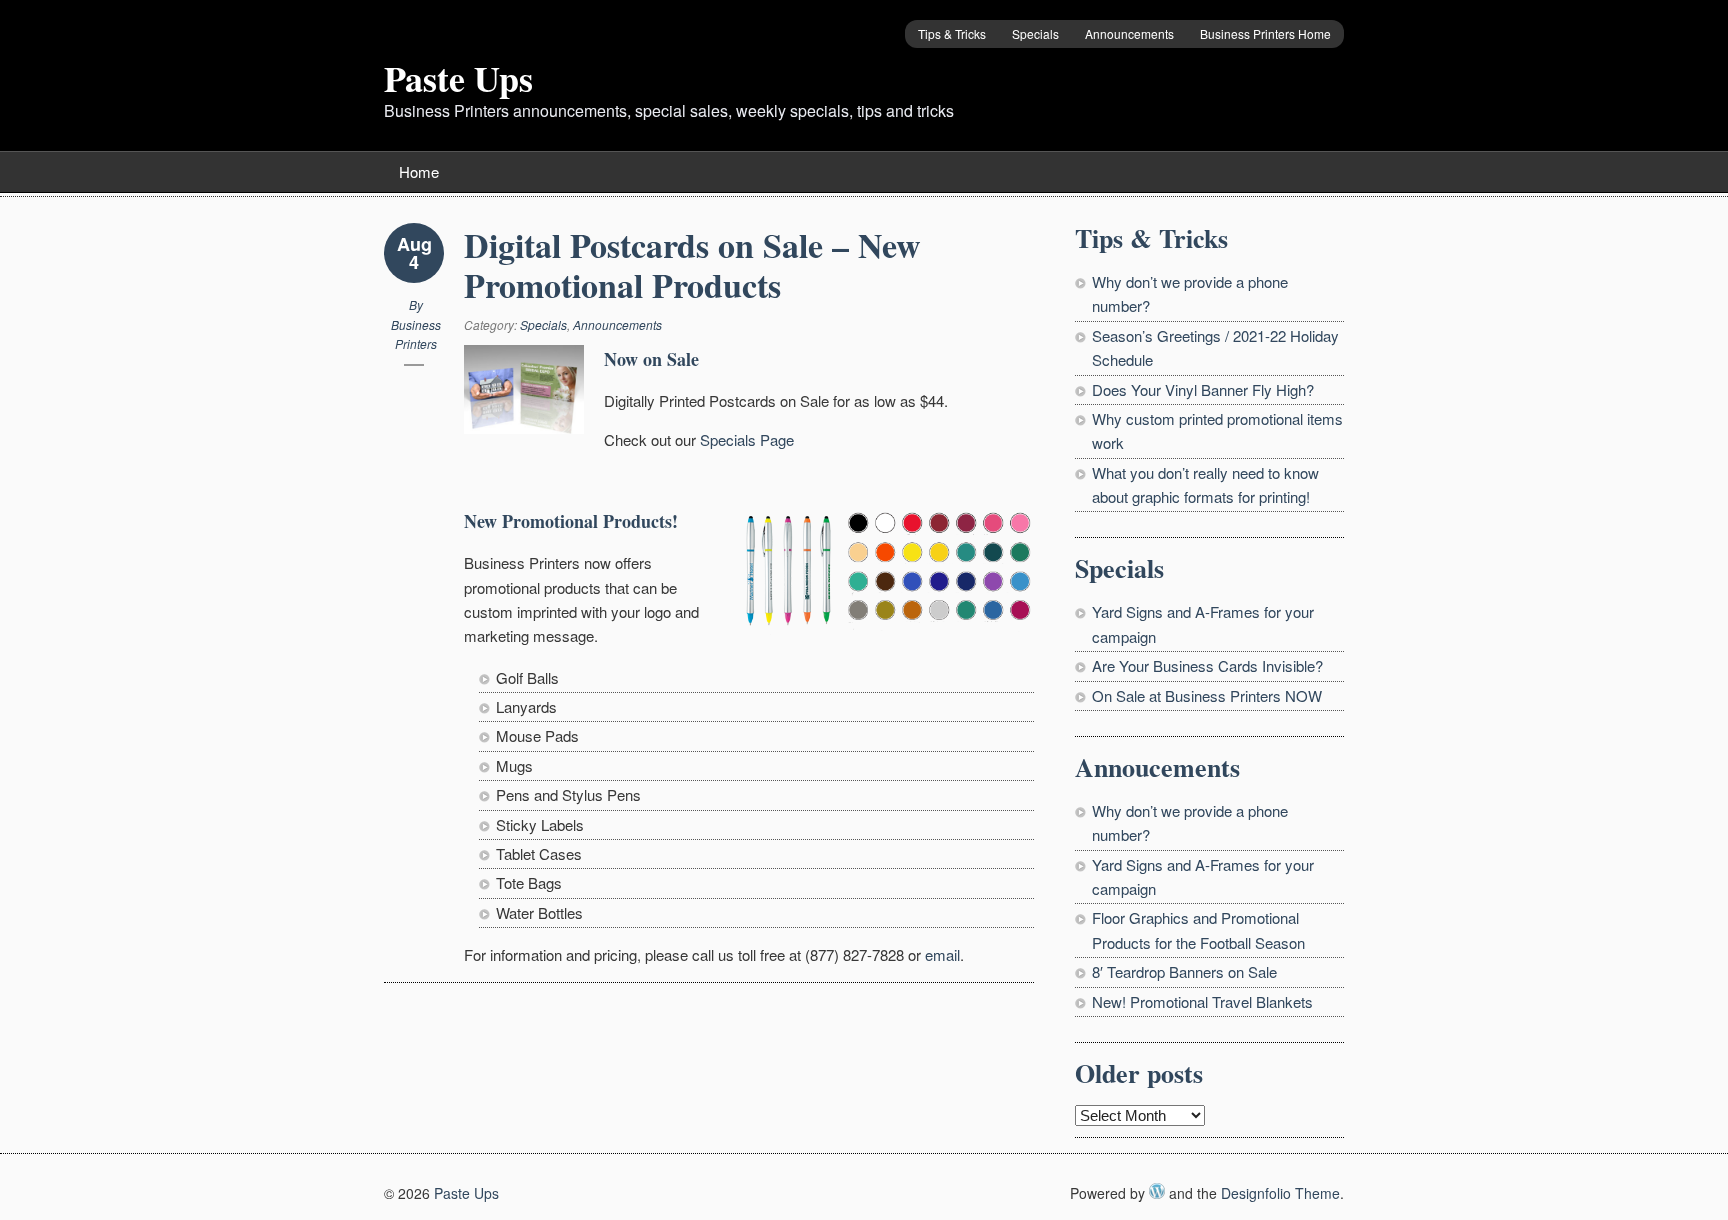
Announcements (1129, 33)
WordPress (1157, 1191)
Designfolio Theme (1280, 1193)
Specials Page (747, 439)
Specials (1035, 33)
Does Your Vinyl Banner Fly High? (1203, 389)
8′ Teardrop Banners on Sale (1184, 971)
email (942, 954)
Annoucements (1157, 767)
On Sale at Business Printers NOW (1207, 695)
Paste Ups (458, 78)
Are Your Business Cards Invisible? (1207, 665)
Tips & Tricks (952, 33)
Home (419, 171)
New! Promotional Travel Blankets (1202, 1001)
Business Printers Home (1265, 33)
